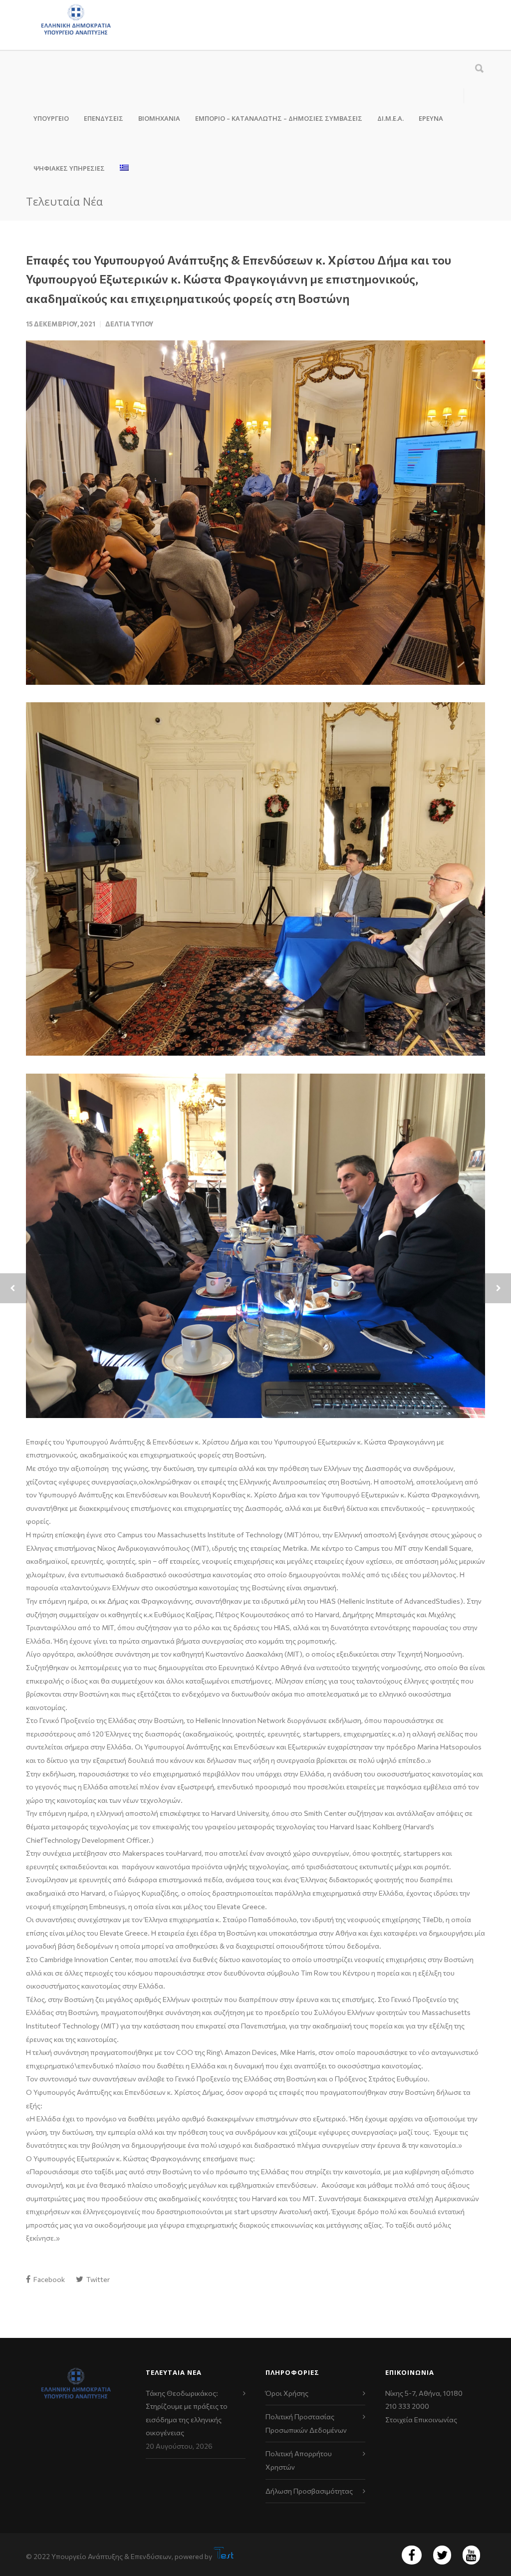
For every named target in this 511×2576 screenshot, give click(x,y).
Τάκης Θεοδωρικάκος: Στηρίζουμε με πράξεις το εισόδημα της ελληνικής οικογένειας (187, 2413)
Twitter (97, 2279)
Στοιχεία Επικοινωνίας (421, 2420)
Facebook (48, 2279)
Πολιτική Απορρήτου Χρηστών (299, 2460)
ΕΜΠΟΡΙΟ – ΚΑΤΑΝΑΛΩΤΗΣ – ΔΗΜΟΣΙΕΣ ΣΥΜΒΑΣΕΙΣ (279, 118)
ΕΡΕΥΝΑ (431, 118)
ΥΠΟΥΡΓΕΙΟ (51, 118)
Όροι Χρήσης (287, 2393)
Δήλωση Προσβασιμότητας (309, 2491)
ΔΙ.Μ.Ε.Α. (390, 118)
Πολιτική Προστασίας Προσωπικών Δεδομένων (306, 2423)
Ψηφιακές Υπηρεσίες (69, 168)
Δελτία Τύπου (129, 324)
